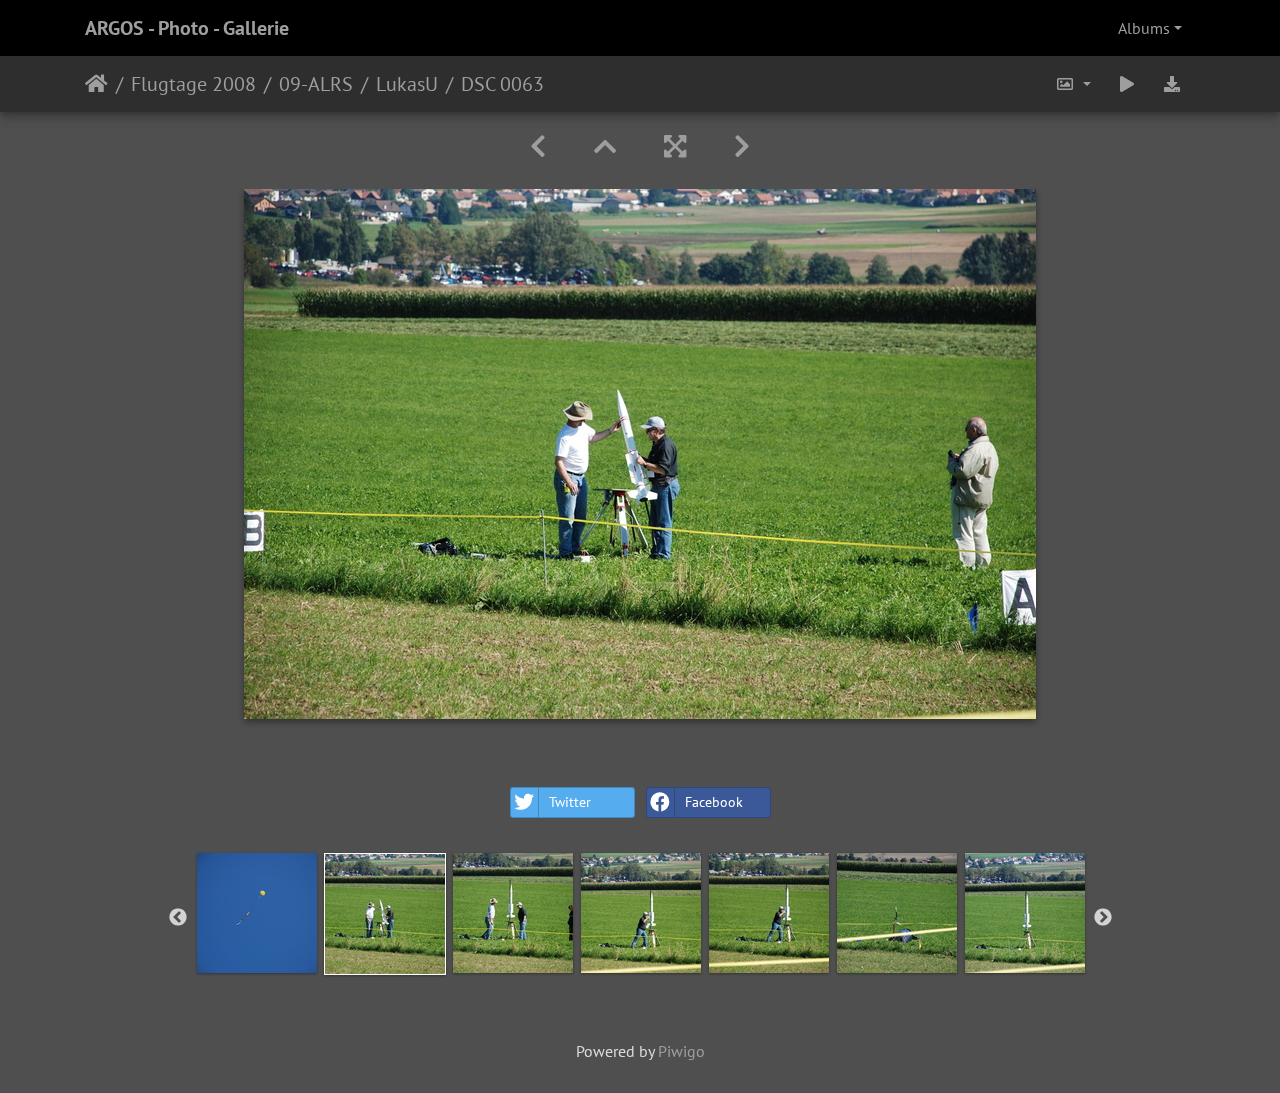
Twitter (570, 802)
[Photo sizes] (1073, 84)
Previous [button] (178, 918)
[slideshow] (1127, 84)
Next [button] (1103, 918)
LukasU (407, 84)
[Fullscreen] (675, 146)
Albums (1144, 28)
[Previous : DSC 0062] (538, 146)
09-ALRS (316, 84)
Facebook (714, 802)
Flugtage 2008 (193, 84)
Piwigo (681, 1051)
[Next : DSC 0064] (742, 146)
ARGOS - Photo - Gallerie (187, 28)
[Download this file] (1172, 84)
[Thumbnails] (605, 146)
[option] (257, 913)
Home (96, 84)
